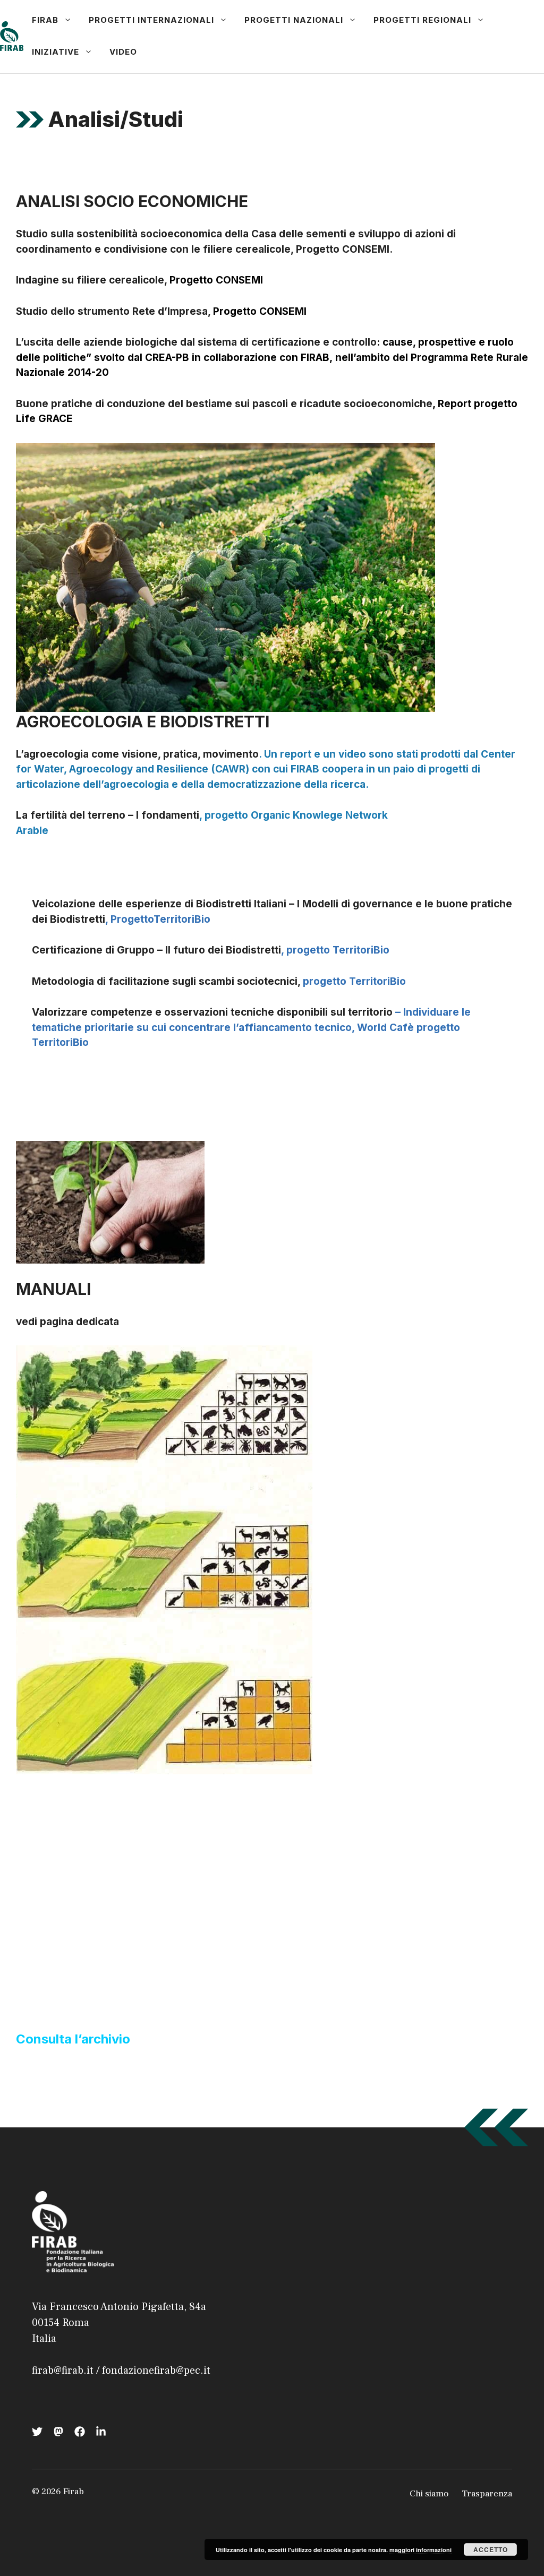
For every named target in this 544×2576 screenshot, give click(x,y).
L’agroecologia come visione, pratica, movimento (137, 754)
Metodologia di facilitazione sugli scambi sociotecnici (165, 981)
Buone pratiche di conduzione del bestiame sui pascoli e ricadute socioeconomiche (224, 404)
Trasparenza (487, 2494)
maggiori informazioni (420, 2550)
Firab (45, 20)
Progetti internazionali (151, 20)
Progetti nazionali (294, 20)
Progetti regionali (422, 20)
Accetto (491, 2549)
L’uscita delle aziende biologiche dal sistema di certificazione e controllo (196, 342)
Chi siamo (429, 2494)
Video (123, 52)
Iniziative (56, 52)
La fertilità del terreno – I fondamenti (108, 815)
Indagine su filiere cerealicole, (91, 280)
